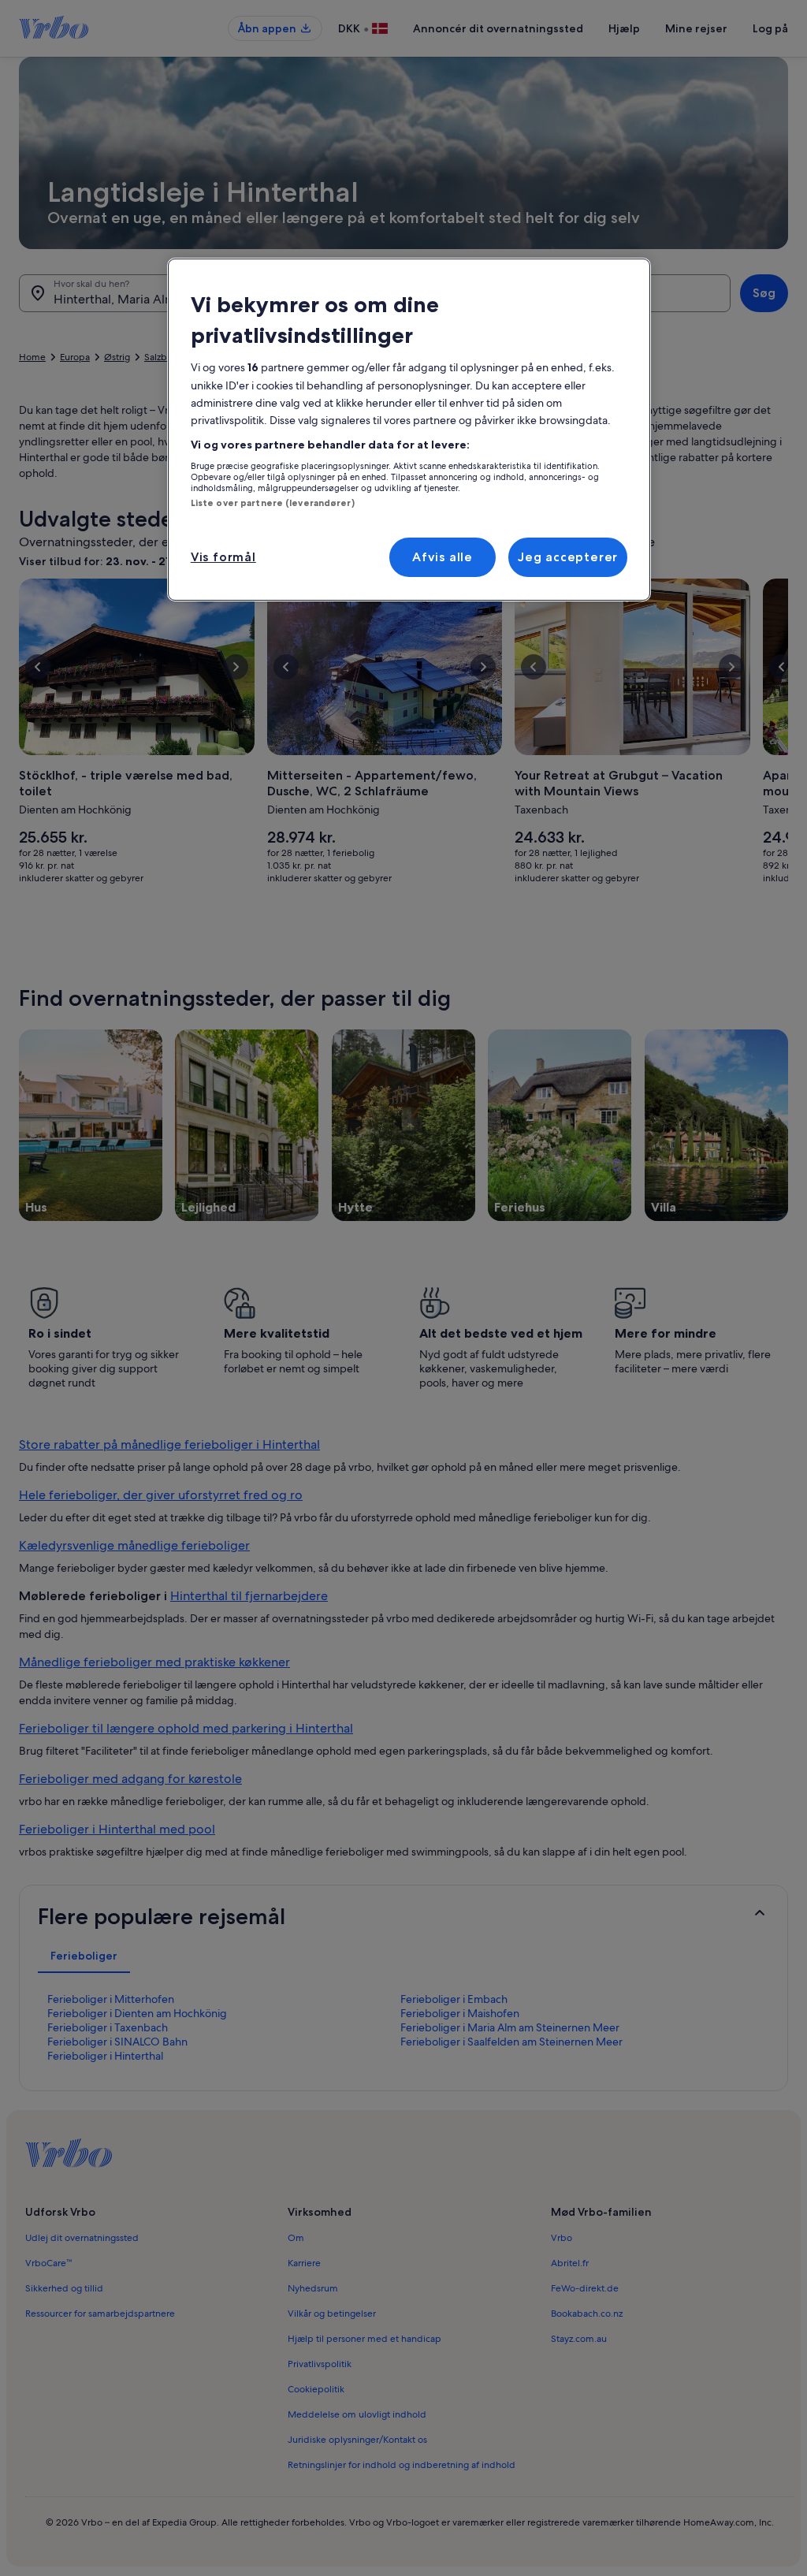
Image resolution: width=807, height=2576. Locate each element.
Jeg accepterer (568, 557)
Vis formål (223, 557)
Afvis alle (443, 557)
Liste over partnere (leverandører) (273, 503)
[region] (409, 430)
